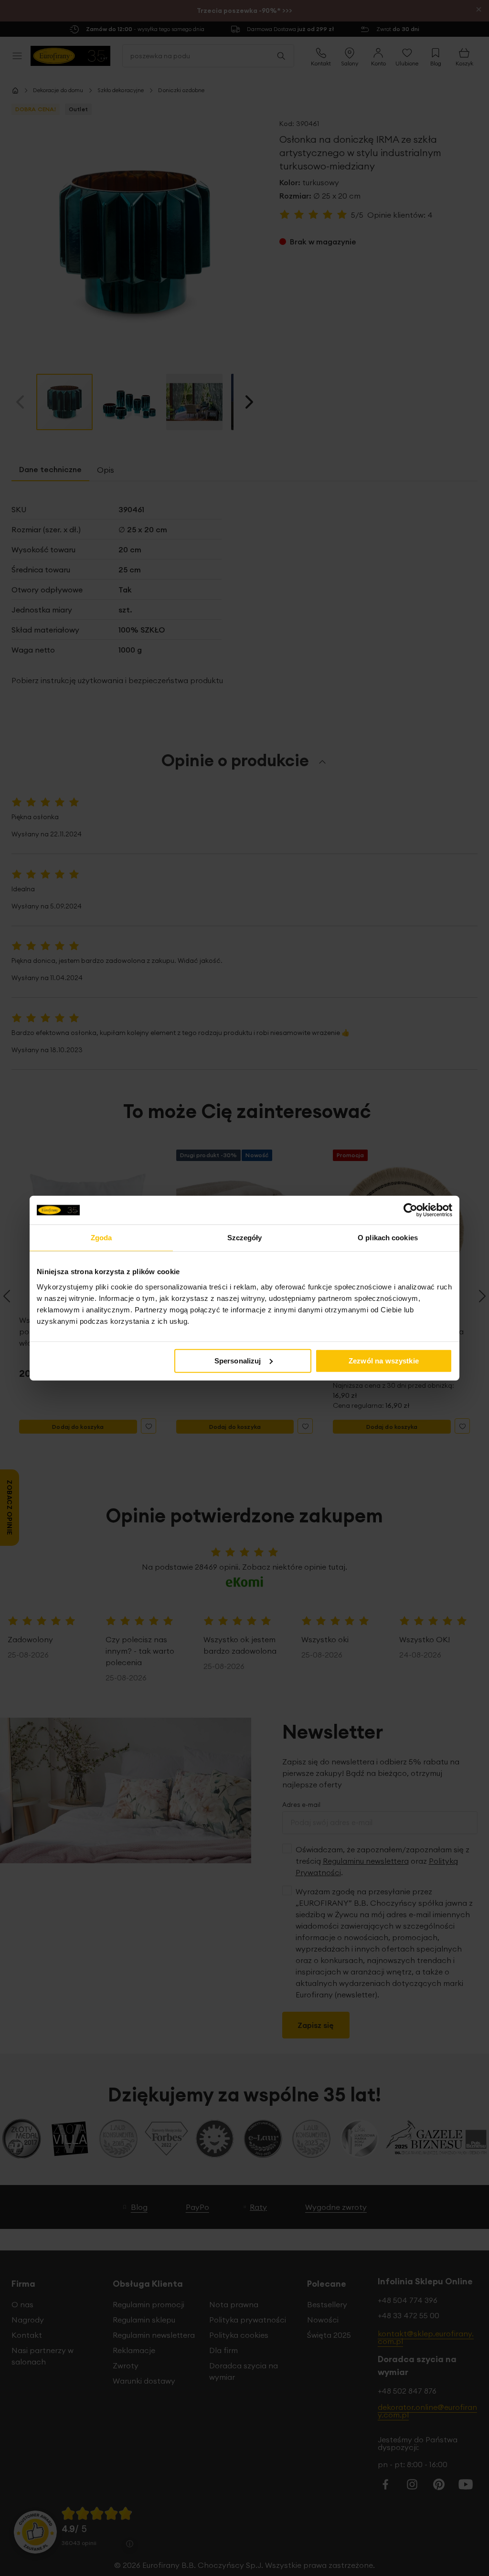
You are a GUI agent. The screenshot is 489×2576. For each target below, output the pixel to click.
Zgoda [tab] (101, 1238)
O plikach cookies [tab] (388, 1238)
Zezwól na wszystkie (384, 1360)
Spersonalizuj (238, 1360)
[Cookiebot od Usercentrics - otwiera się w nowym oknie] (410, 1210)
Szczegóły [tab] (245, 1238)
